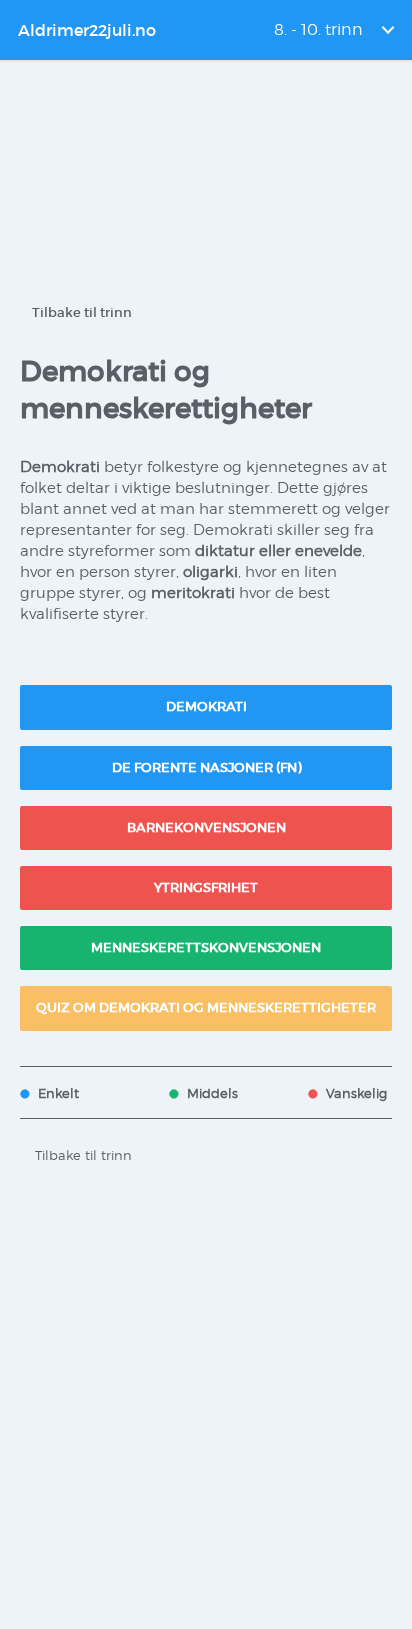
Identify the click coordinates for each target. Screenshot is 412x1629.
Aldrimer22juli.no (87, 30)
